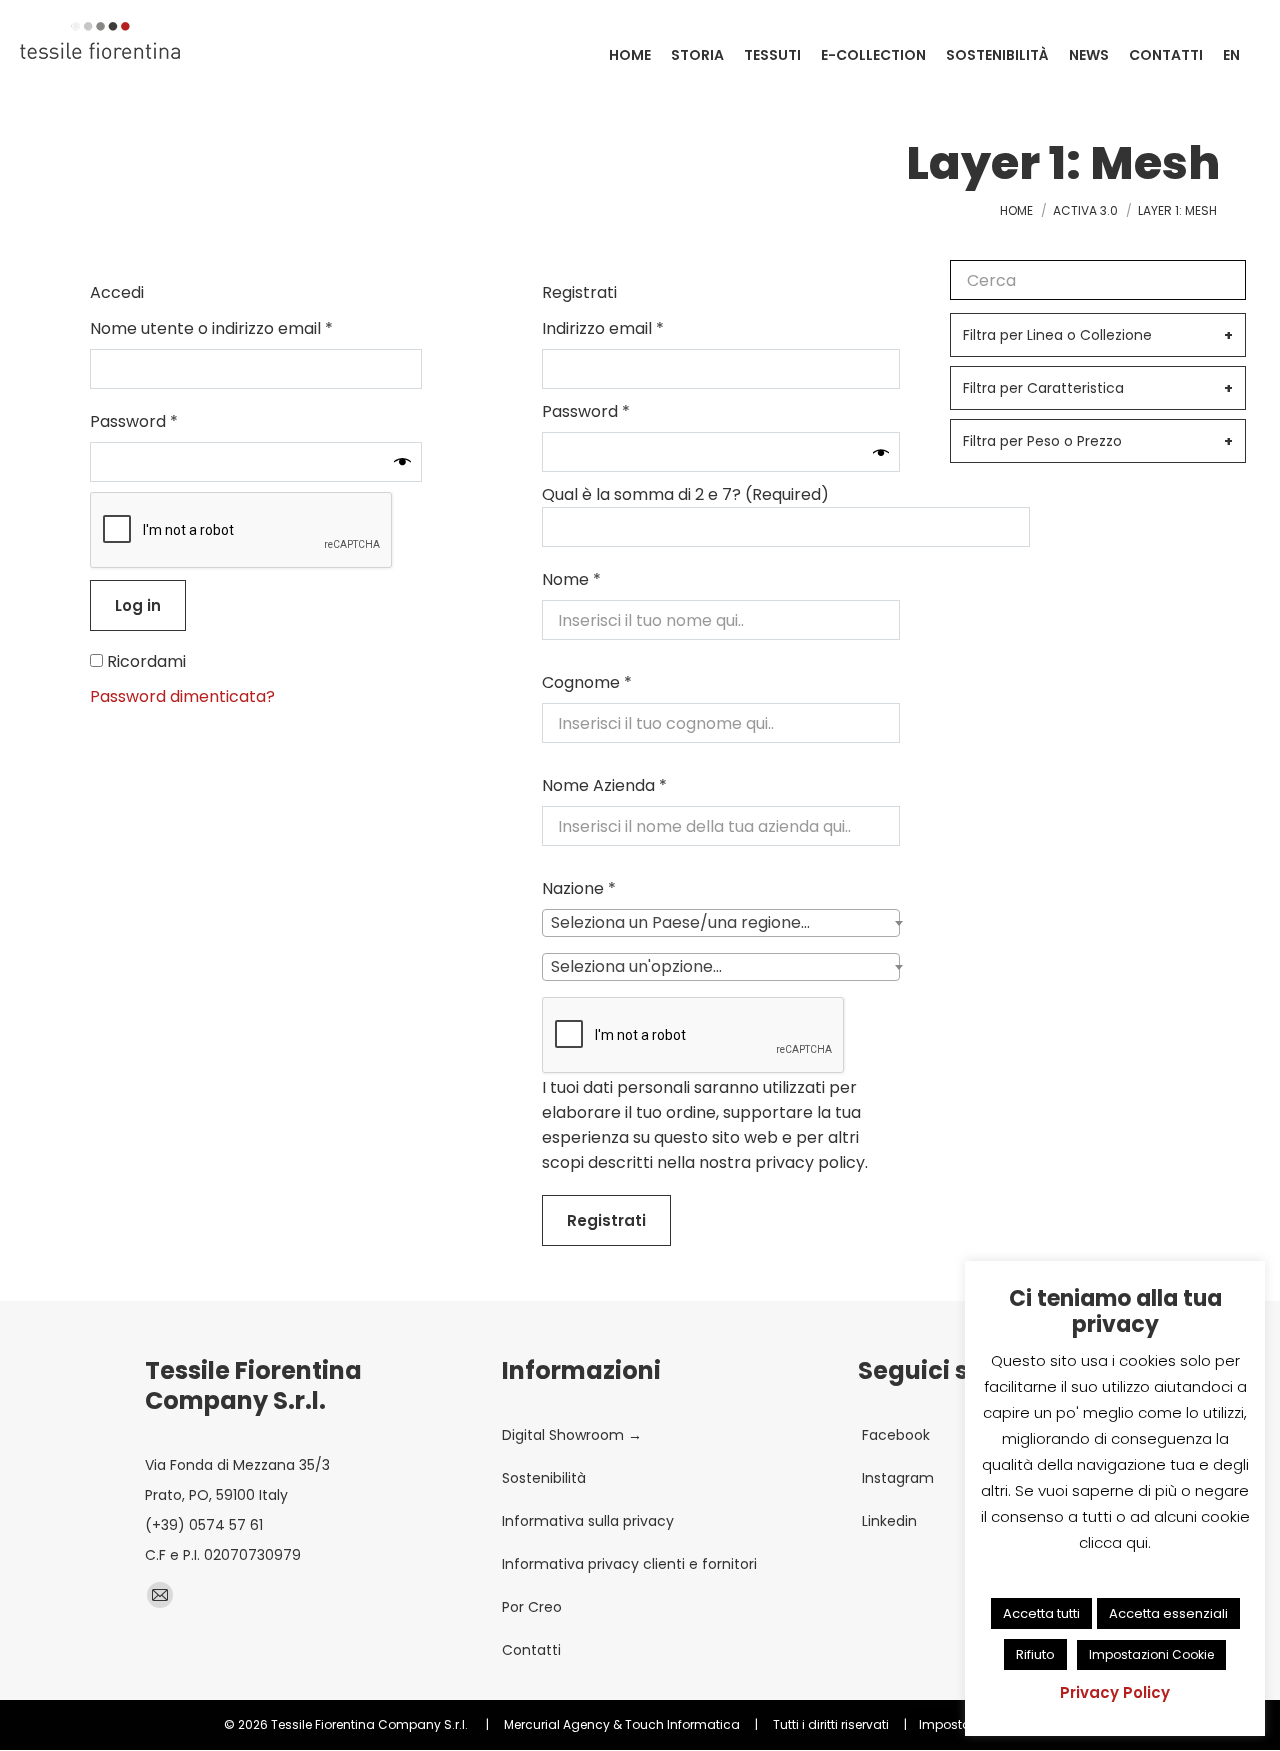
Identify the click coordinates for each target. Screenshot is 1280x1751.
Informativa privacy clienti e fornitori (629, 1564)
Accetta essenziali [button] (1168, 1613)
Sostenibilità (544, 1478)
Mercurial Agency (557, 1724)
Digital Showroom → (572, 1435)
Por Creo (532, 1607)
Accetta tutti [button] (1041, 1613)
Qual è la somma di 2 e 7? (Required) (685, 494)
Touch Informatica (682, 1724)
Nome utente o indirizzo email (247, 328)
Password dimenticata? (182, 696)
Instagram (896, 1478)
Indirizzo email (638, 328)
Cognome (587, 682)
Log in (138, 605)
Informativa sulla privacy (588, 1521)
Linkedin (887, 1521)
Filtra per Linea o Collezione (1098, 335)
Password (169, 421)
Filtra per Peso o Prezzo (1098, 441)
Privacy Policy (1115, 1692)
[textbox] (686, 923)
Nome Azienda (604, 785)
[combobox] (721, 923)
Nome (571, 579)
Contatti (531, 1650)
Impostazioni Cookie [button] (1151, 1654)
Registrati (606, 1220)
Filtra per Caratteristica (1098, 388)
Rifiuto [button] (1035, 1654)
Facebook (894, 1435)
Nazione (579, 888)
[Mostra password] (402, 462)
